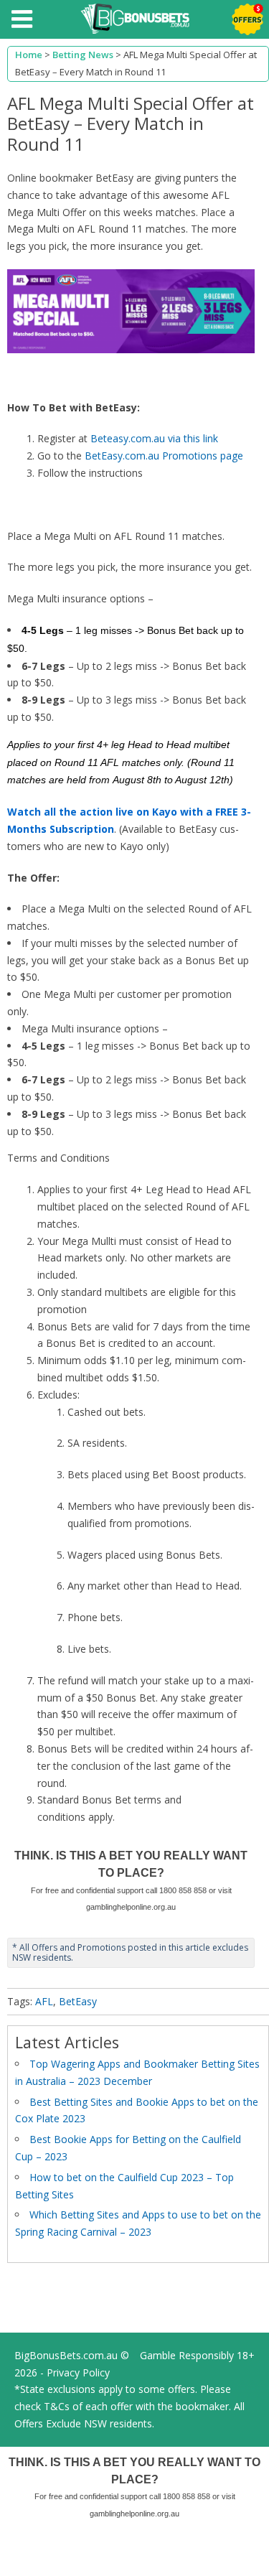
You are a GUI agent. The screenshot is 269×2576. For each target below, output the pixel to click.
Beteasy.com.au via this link (154, 438)
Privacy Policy (78, 2372)
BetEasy (78, 2001)
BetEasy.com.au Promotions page (164, 456)
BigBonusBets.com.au (66, 2355)
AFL (44, 2001)
